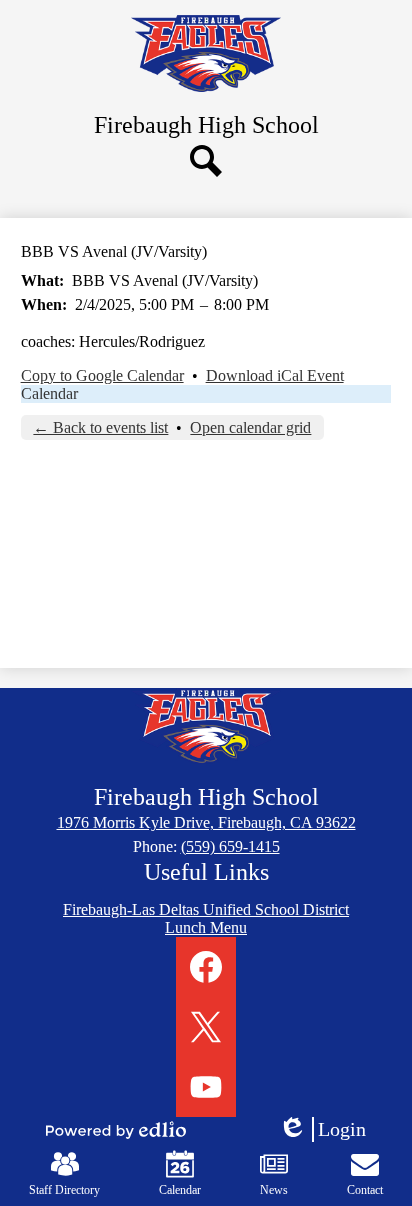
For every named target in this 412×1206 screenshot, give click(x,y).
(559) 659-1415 (230, 846)
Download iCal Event (275, 375)
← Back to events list (100, 427)
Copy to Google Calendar (102, 375)
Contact (365, 1190)
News (274, 1190)
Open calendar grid (250, 427)
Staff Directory (64, 1190)
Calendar (49, 393)
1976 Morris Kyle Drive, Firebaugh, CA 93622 (206, 822)
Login (329, 1130)
